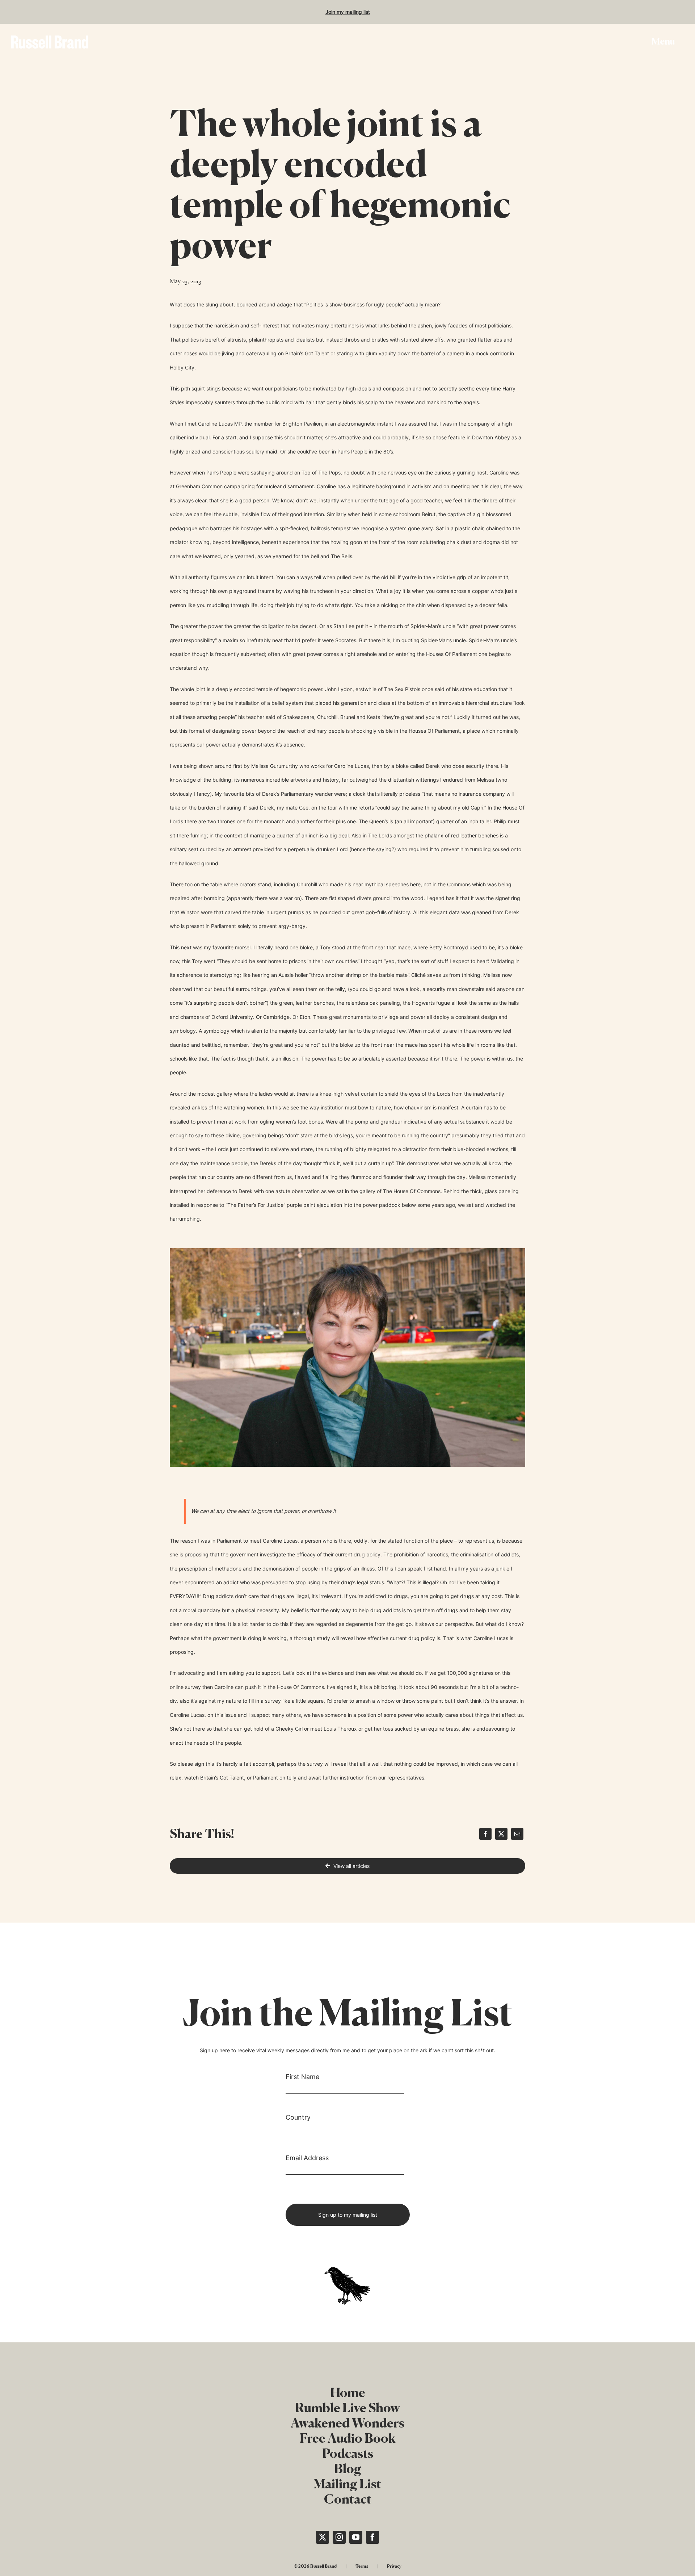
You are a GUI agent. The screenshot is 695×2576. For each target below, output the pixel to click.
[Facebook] (485, 1834)
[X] (501, 1834)
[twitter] (323, 2537)
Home (348, 2392)
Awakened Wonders (347, 2423)
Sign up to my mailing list (348, 2215)
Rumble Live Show (347, 2408)
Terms (362, 2566)
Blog (348, 2468)
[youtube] (356, 2537)
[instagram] (339, 2537)
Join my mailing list (348, 12)
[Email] (517, 1834)
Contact (348, 2499)
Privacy (394, 2566)
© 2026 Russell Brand (315, 2566)
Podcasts (348, 2453)
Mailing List (347, 2484)
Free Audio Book (348, 2438)
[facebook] (372, 2537)
